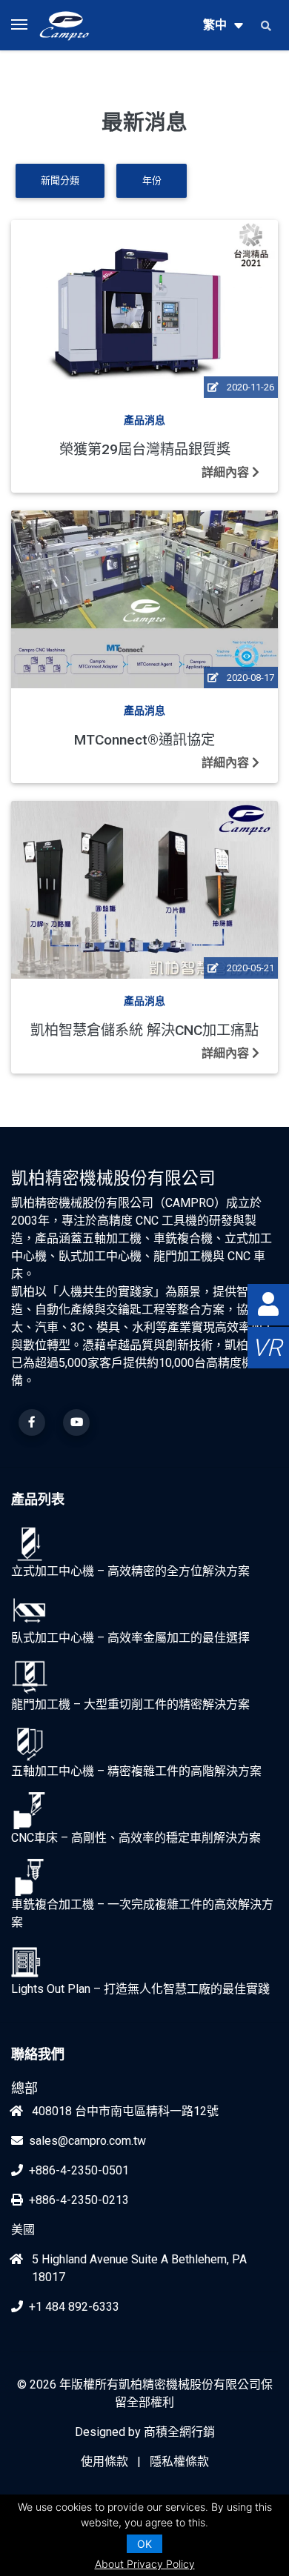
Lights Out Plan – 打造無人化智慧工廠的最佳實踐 (140, 1989)
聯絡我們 (38, 2054)
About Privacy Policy (145, 2564)
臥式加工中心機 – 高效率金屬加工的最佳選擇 (130, 1638)
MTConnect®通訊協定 (144, 740)
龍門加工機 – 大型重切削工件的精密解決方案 (130, 1704)
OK (144, 2544)
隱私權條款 (179, 2462)
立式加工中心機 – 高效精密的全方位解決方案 (130, 1571)
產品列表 (38, 1499)
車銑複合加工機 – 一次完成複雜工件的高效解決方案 (142, 1913)
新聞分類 (60, 180)
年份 (152, 180)
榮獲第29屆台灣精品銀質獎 (145, 449)
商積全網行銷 (179, 2432)
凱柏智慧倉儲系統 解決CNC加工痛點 (144, 1030)
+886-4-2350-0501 (79, 2170)
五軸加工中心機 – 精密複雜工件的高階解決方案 (136, 1771)
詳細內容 (227, 472)
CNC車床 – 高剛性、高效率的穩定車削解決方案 (136, 1838)
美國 (23, 2230)
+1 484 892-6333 (74, 2307)
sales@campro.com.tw (87, 2141)
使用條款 (104, 2462)
